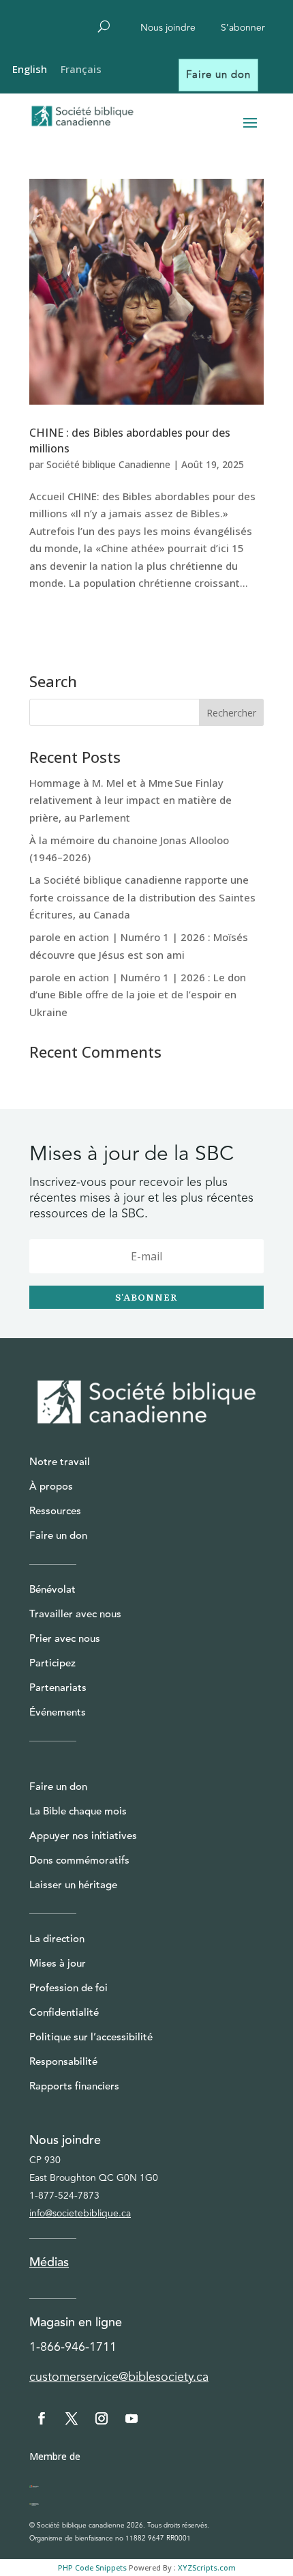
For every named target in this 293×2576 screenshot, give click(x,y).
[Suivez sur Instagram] (102, 2418)
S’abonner (243, 29)
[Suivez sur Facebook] (42, 2418)
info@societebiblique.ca (80, 2213)
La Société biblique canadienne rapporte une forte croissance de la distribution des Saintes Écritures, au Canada (142, 897)
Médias (49, 2262)
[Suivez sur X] (72, 2418)
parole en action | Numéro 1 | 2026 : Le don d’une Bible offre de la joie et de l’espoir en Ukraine (138, 995)
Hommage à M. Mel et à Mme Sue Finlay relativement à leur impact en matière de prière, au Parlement (130, 800)
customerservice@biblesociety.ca (119, 2377)
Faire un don (218, 75)
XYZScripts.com (207, 2567)
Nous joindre (168, 29)
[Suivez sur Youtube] (132, 2418)
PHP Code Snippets (92, 2567)
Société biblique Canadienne (108, 464)
